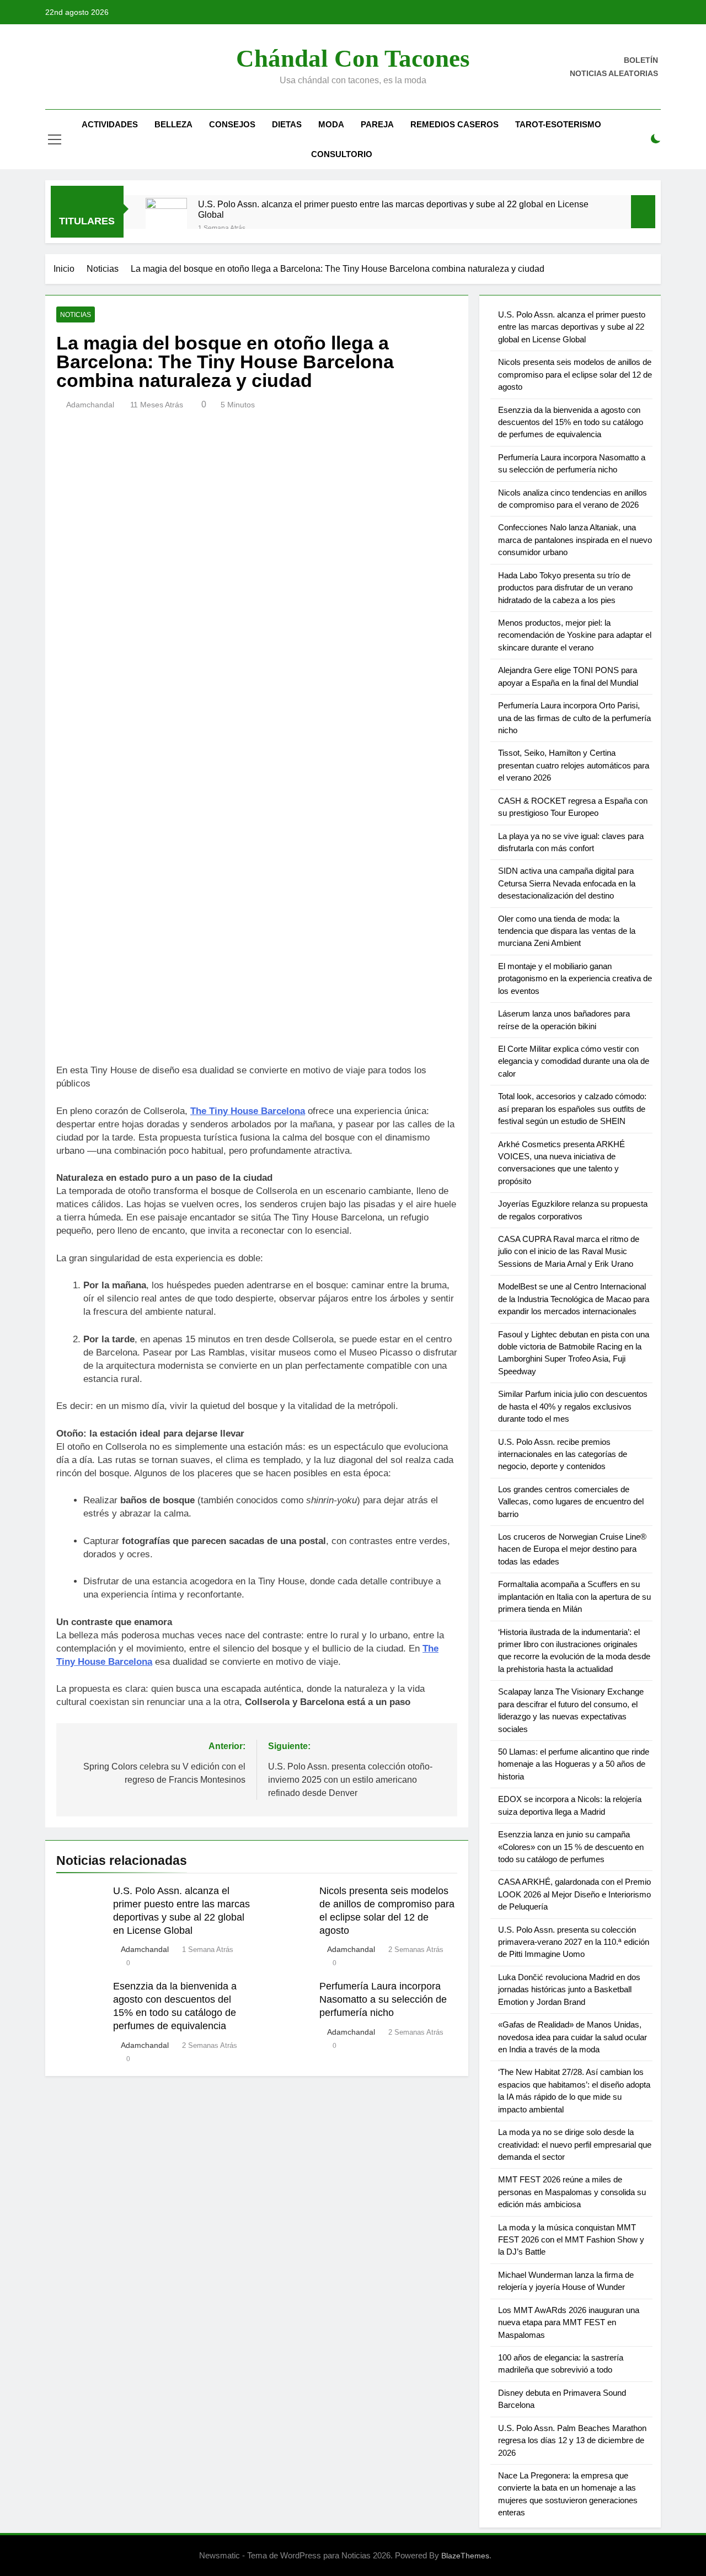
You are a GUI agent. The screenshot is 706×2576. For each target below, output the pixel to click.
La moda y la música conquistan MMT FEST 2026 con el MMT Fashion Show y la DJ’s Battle (571, 2240)
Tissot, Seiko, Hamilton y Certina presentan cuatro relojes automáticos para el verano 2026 (574, 765)
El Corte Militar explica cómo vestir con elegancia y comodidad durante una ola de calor (574, 1061)
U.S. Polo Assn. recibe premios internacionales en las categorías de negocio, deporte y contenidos (563, 1454)
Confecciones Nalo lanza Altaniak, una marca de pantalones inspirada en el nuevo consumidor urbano (575, 540)
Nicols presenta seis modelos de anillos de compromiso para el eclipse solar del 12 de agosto (575, 374)
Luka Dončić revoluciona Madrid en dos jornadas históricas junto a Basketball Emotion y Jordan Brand (569, 1989)
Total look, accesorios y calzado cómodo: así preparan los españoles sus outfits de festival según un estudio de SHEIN (572, 1109)
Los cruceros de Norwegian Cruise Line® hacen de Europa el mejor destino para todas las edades (572, 1549)
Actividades (110, 124)
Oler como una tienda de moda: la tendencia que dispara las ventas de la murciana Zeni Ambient (567, 931)
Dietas (287, 124)
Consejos (232, 124)
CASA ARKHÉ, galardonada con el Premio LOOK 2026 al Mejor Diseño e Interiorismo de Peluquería (574, 1894)
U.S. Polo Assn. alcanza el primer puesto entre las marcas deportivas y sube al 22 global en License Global (393, 209)
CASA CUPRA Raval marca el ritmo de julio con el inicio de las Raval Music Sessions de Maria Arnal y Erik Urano (569, 1251)
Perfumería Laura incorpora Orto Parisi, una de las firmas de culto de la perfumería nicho (574, 718)
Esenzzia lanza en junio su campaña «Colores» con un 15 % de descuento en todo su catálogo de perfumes (571, 1847)
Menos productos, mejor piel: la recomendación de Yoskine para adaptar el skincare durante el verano (575, 635)
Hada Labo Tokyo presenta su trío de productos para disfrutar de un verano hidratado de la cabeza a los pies (565, 588)
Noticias (76, 315)
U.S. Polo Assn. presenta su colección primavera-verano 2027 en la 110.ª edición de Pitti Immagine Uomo (574, 1942)
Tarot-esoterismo (558, 124)
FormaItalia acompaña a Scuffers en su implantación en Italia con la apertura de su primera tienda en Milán (574, 1596)
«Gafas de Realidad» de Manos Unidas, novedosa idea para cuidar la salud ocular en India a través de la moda (573, 2037)
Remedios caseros (454, 124)
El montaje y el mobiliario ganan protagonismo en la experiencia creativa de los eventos (575, 978)
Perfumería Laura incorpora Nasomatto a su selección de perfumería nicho (383, 1999)
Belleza (173, 124)
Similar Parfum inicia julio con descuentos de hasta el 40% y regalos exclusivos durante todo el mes (573, 1406)
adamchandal (90, 405)
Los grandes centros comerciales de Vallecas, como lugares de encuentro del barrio (571, 1502)
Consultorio (342, 154)
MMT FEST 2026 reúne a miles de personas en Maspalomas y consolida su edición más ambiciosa (572, 2192)
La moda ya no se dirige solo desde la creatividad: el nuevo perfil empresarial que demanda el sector (575, 2144)
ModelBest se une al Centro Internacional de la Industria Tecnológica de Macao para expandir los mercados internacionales (574, 1299)
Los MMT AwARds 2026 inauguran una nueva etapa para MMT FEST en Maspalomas (569, 2322)
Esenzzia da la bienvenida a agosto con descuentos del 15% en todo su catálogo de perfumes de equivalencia (571, 422)
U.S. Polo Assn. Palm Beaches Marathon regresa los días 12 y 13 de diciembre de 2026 (572, 2440)
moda (331, 124)
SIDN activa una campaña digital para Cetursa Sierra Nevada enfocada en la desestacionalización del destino (567, 883)
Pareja (377, 124)
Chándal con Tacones (353, 58)
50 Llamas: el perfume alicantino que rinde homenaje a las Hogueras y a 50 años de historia (574, 1764)
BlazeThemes (465, 2556)
